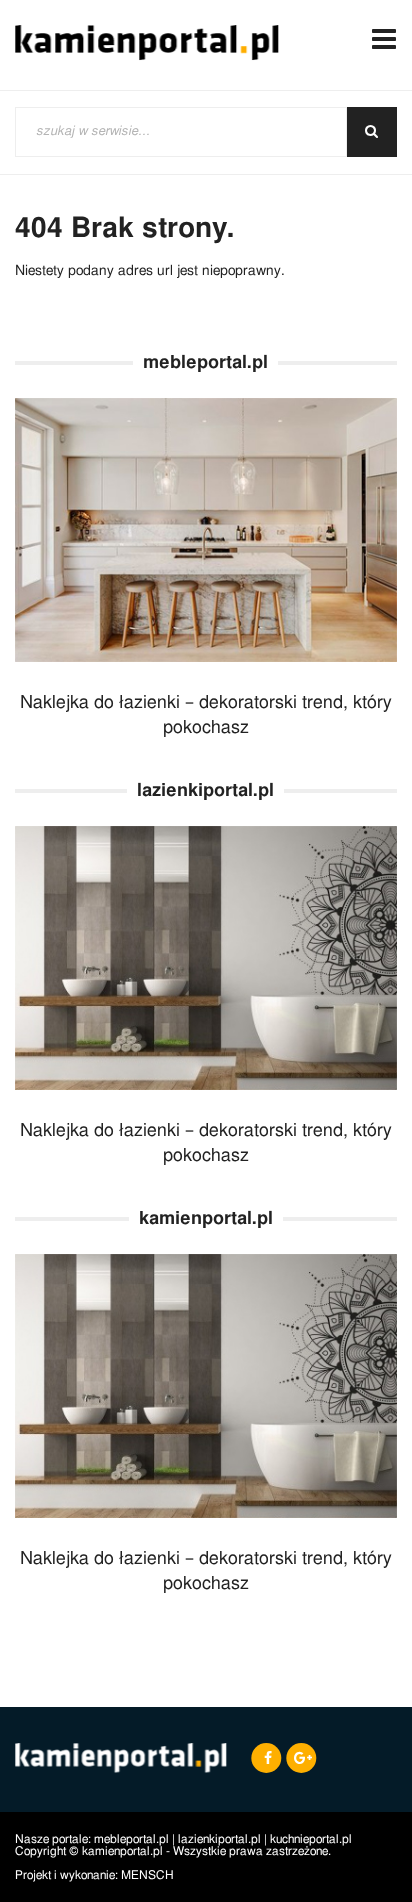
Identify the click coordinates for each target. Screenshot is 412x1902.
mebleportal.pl (131, 1839)
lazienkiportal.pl (219, 1839)
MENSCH (147, 1875)
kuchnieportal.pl (311, 1839)
